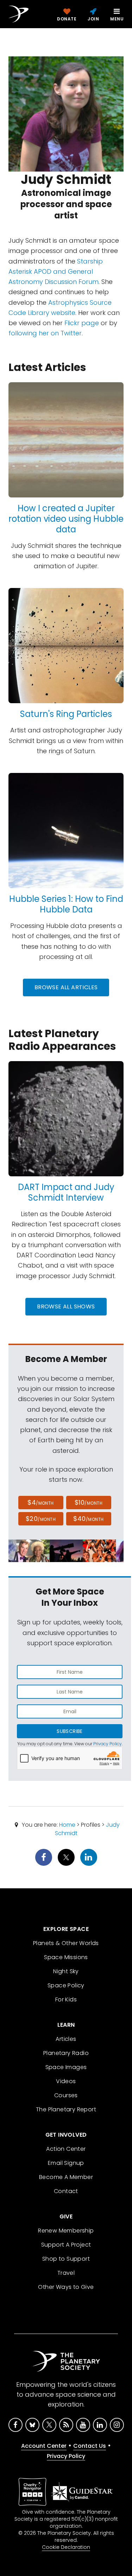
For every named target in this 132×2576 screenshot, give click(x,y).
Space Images (66, 2067)
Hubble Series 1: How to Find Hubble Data (66, 904)
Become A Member (66, 2177)
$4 (41, 1502)
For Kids (66, 1999)
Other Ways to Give (66, 2287)
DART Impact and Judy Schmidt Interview (66, 1192)
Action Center (66, 2149)
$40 (88, 1519)
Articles (66, 2039)
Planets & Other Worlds (66, 1943)
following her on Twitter (45, 333)
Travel (66, 2273)
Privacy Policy (108, 1744)
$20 (41, 1519)
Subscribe (70, 1731)
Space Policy (66, 1985)
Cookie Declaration (66, 2547)
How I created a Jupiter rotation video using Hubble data (66, 519)
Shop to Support (66, 2259)
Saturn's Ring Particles (66, 714)
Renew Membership (66, 2231)
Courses (66, 2095)
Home (67, 1825)
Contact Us (90, 2446)
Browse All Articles (66, 987)
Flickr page (82, 323)
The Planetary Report (66, 2109)
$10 (89, 1502)
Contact (66, 2191)
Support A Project (66, 2245)
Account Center (44, 2446)
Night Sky (66, 1971)
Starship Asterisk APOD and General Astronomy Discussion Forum (56, 272)
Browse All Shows (66, 1306)
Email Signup (66, 2163)
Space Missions (66, 1957)
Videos (66, 2081)
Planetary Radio (66, 2053)
